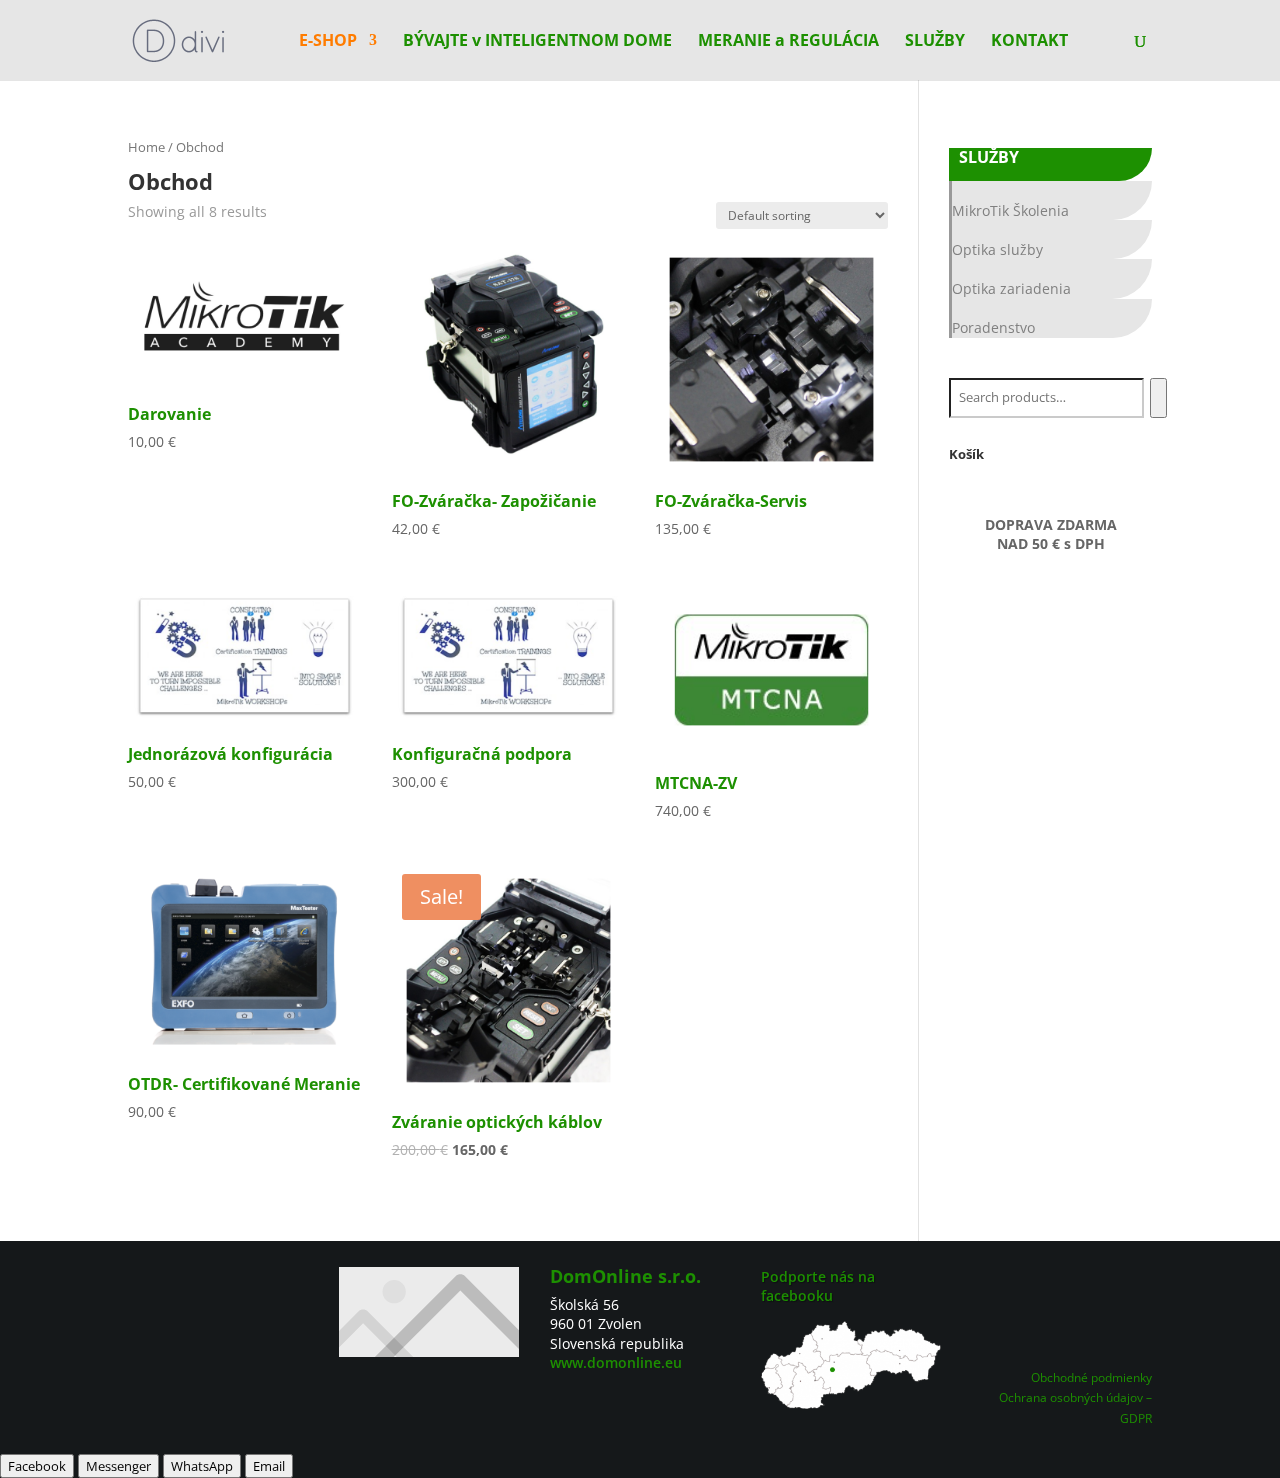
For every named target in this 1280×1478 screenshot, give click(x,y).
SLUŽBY (935, 42)
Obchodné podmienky (1091, 1377)
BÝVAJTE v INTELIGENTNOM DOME (537, 42)
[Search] (1158, 398)
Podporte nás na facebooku (818, 1286)
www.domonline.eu (616, 1362)
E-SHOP (328, 42)
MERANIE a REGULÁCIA (788, 42)
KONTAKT (1029, 42)
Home (146, 147)
